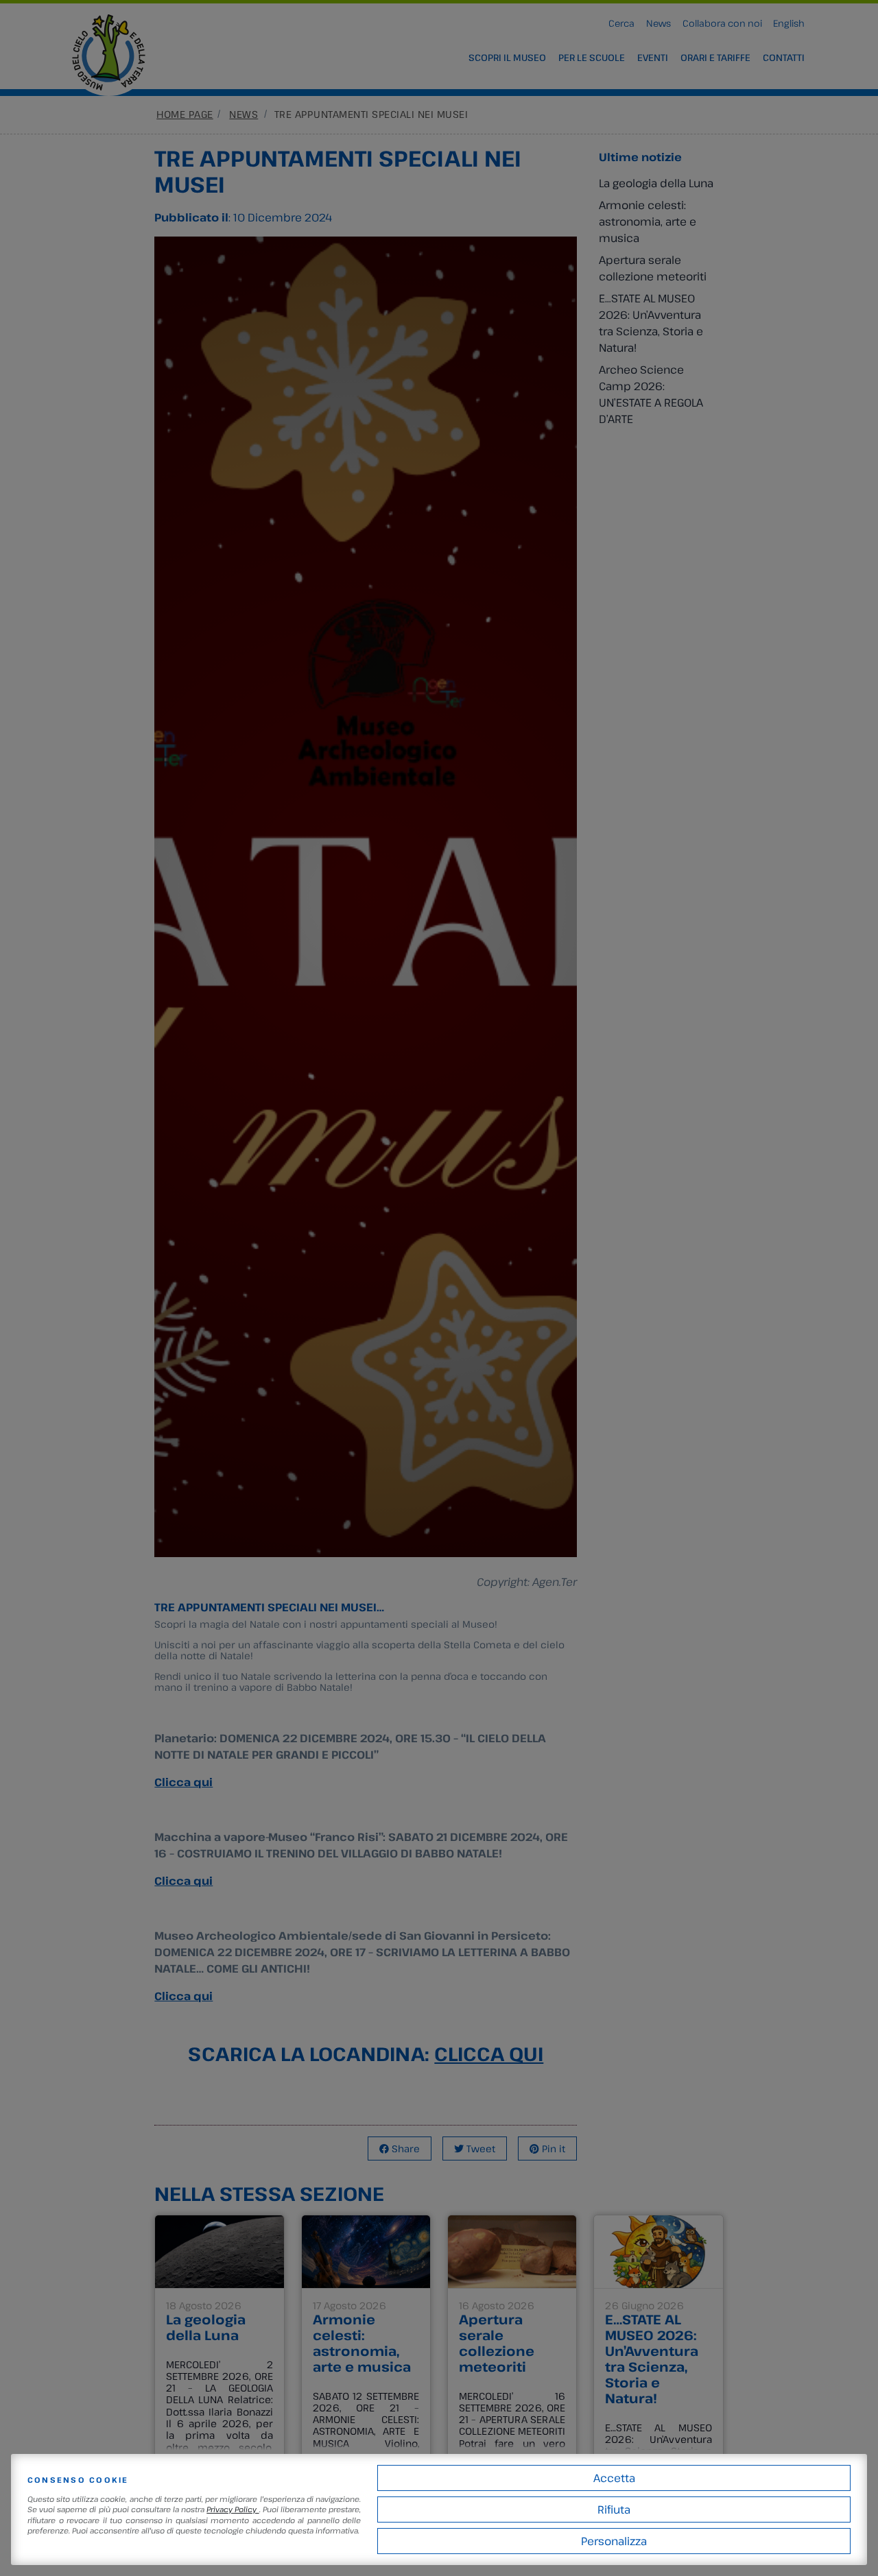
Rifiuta (614, 2509)
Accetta (614, 2478)
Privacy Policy (233, 2509)
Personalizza (614, 2541)
